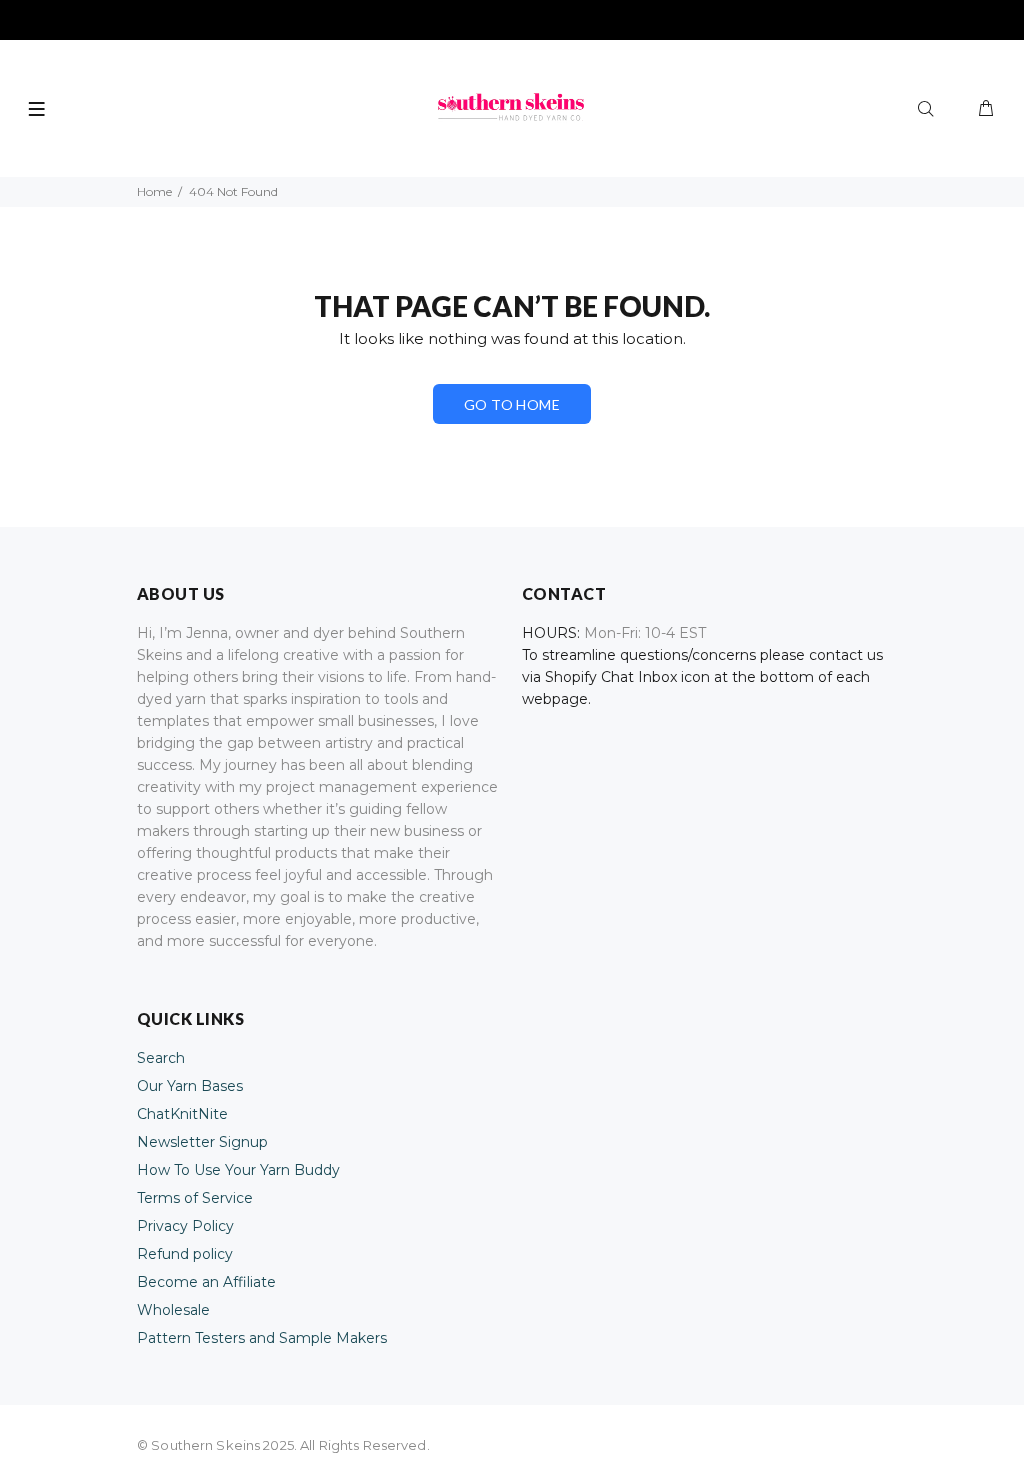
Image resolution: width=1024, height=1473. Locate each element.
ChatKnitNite (182, 1114)
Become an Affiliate (206, 1282)
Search (161, 1058)
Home (154, 191)
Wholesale (173, 1310)
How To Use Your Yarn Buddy (238, 1170)
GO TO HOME (512, 404)
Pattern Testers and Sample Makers (262, 1338)
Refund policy (185, 1254)
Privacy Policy (185, 1226)
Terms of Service (195, 1198)
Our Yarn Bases (190, 1086)
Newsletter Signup (202, 1142)
